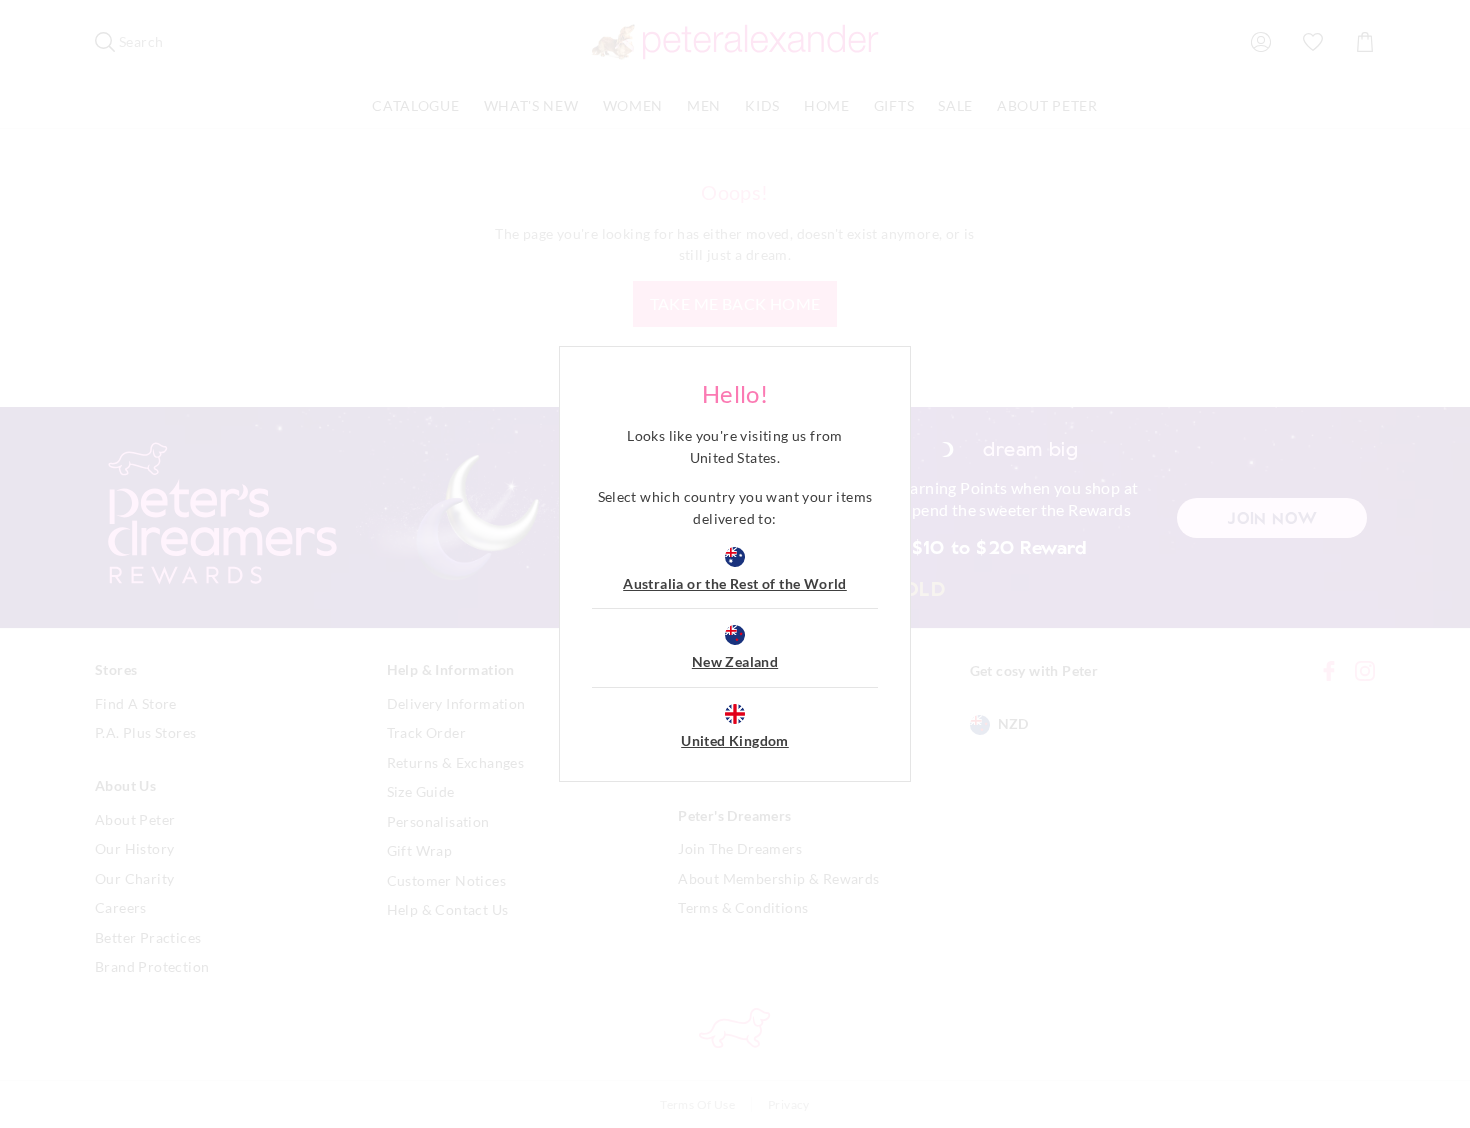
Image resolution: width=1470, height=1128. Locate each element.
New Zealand (735, 661)
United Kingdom (735, 740)
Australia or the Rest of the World (735, 583)
